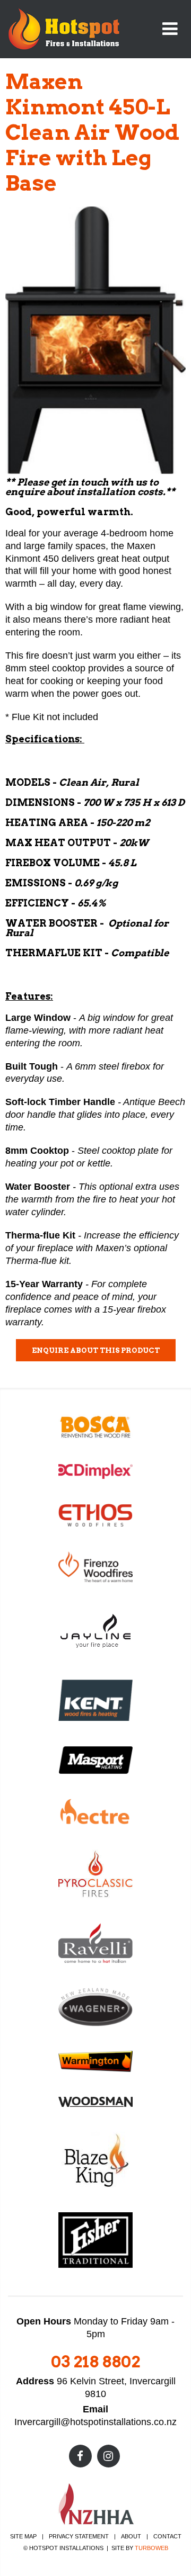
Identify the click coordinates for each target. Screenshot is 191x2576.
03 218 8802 (95, 2362)
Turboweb (151, 2548)
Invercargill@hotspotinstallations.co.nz (95, 2422)
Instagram (108, 2456)
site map (23, 2536)
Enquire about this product (96, 1350)
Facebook (80, 2456)
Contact (167, 2536)
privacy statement (79, 2536)
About (131, 2536)
